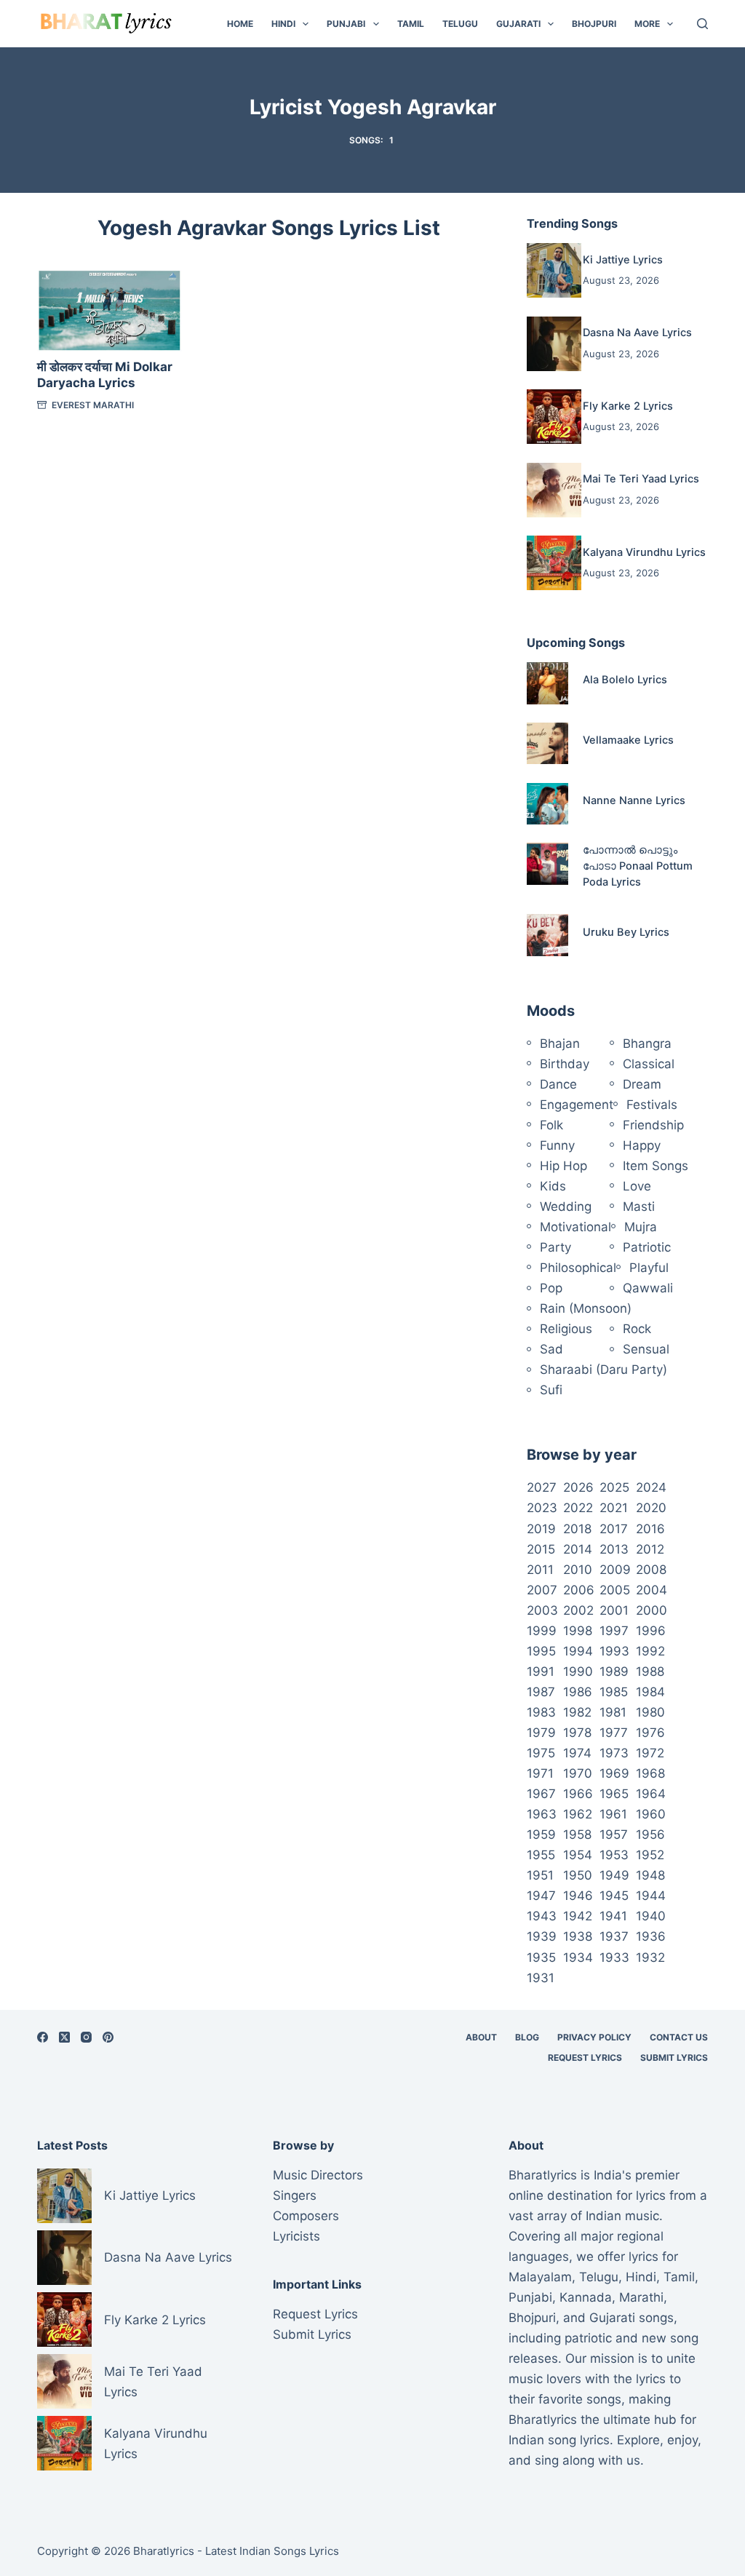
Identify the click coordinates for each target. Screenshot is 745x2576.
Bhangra (647, 1043)
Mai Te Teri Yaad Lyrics (641, 479)
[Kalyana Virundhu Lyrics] (554, 563)
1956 (650, 1834)
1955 (541, 1855)
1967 (541, 1794)
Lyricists (296, 2236)
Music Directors (318, 2175)
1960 (651, 1814)
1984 (650, 1692)
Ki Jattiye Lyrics (623, 260)
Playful (649, 1268)
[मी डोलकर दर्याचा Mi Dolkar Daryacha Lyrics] (109, 311)
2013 (614, 1549)
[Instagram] (86, 2037)
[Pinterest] (108, 2037)
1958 (577, 1834)
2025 (614, 1487)
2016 (650, 1529)
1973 (614, 1753)
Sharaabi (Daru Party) (603, 1370)
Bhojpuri (594, 24)
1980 (650, 1712)
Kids (553, 1186)
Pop (551, 1288)
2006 (579, 1590)
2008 (651, 1570)
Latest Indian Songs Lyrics (272, 2551)
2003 (542, 1610)
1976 (650, 1733)
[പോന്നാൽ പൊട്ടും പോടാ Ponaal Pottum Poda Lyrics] (547, 863)
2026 (578, 1487)
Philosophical (578, 1268)
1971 (540, 1773)
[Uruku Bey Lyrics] (547, 935)
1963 (542, 1814)
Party (555, 1247)
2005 (615, 1590)
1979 (541, 1733)
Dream (642, 1084)
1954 (578, 1855)
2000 (652, 1610)
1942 (578, 1916)
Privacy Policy (594, 2037)
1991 (541, 1671)
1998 (578, 1631)
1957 (614, 1834)
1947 (541, 1896)
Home (240, 24)
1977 (614, 1733)
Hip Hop (563, 1166)
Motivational (575, 1227)
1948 (650, 1875)
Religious (566, 1329)
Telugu (460, 24)
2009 (615, 1570)
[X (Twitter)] (64, 2037)
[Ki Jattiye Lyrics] (554, 270)
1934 (578, 1957)
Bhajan (560, 1043)
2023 (542, 1508)
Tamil (411, 24)
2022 (578, 1508)
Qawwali (648, 1288)
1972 (650, 1753)
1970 (578, 1773)
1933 (614, 1957)
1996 (651, 1631)
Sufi (551, 1390)
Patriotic (647, 1247)
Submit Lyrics (674, 2058)
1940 (651, 1916)
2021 (614, 1508)
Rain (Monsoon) (586, 1308)
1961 (613, 1814)
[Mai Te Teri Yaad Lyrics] (554, 490)
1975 (541, 1753)
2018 (577, 1529)
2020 (651, 1508)
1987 (541, 1692)
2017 (614, 1529)
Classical (649, 1064)
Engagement (577, 1105)
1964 (651, 1794)
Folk (551, 1125)
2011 (540, 1570)
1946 (578, 1896)
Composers (306, 2216)
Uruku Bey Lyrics (626, 932)
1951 (540, 1875)
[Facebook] (43, 2037)
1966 (578, 1794)
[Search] (702, 24)
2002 (578, 1610)
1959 (541, 1834)
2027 (542, 1487)
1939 (542, 1936)
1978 (577, 1733)
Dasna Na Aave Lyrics (637, 333)
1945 (614, 1896)
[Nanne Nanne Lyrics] (547, 804)
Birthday (565, 1064)
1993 (614, 1651)
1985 (614, 1692)
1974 (577, 1753)
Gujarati (518, 24)
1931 (541, 1978)
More (647, 24)
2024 (651, 1487)
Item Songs (656, 1166)
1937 (614, 1936)
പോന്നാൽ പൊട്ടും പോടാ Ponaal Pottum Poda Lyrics (638, 866)
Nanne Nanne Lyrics (634, 800)
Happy (642, 1145)
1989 (614, 1671)
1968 (650, 1773)
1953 (614, 1855)
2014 (578, 1549)
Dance (558, 1084)
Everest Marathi (93, 405)
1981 (613, 1712)
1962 (578, 1814)
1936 (651, 1936)
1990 (578, 1671)
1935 (541, 1957)
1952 (650, 1855)
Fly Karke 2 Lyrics (628, 406)
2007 (542, 1590)
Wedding (566, 1206)
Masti (639, 1206)
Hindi (283, 24)
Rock (637, 1329)
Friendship (653, 1125)
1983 (541, 1712)
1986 (578, 1692)
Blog (527, 2037)
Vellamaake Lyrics (628, 740)
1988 (650, 1671)
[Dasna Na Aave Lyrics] (554, 344)
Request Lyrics (585, 2058)
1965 (614, 1794)
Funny (557, 1145)
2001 (614, 1610)
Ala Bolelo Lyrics (625, 680)
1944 (651, 1896)
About (481, 2037)
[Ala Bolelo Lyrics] (547, 683)
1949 (614, 1875)
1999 (542, 1631)
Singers (295, 2195)
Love (637, 1186)
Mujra (641, 1227)
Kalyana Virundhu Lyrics (644, 552)
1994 (578, 1651)
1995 (541, 1651)
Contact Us (679, 2037)
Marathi (641, 2297)
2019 (541, 1529)
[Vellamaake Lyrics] (547, 743)
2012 (650, 1549)
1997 (614, 1631)
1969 (614, 1773)
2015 (541, 1549)
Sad (551, 1349)
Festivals (652, 1105)
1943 (542, 1916)
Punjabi (346, 24)
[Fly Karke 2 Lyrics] (554, 417)
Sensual (646, 1349)
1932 (650, 1957)
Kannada (586, 2297)
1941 (613, 1916)
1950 (578, 1875)
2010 (578, 1570)
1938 (578, 1936)
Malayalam (540, 2277)
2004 (652, 1590)
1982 (577, 1712)
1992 (650, 1651)
